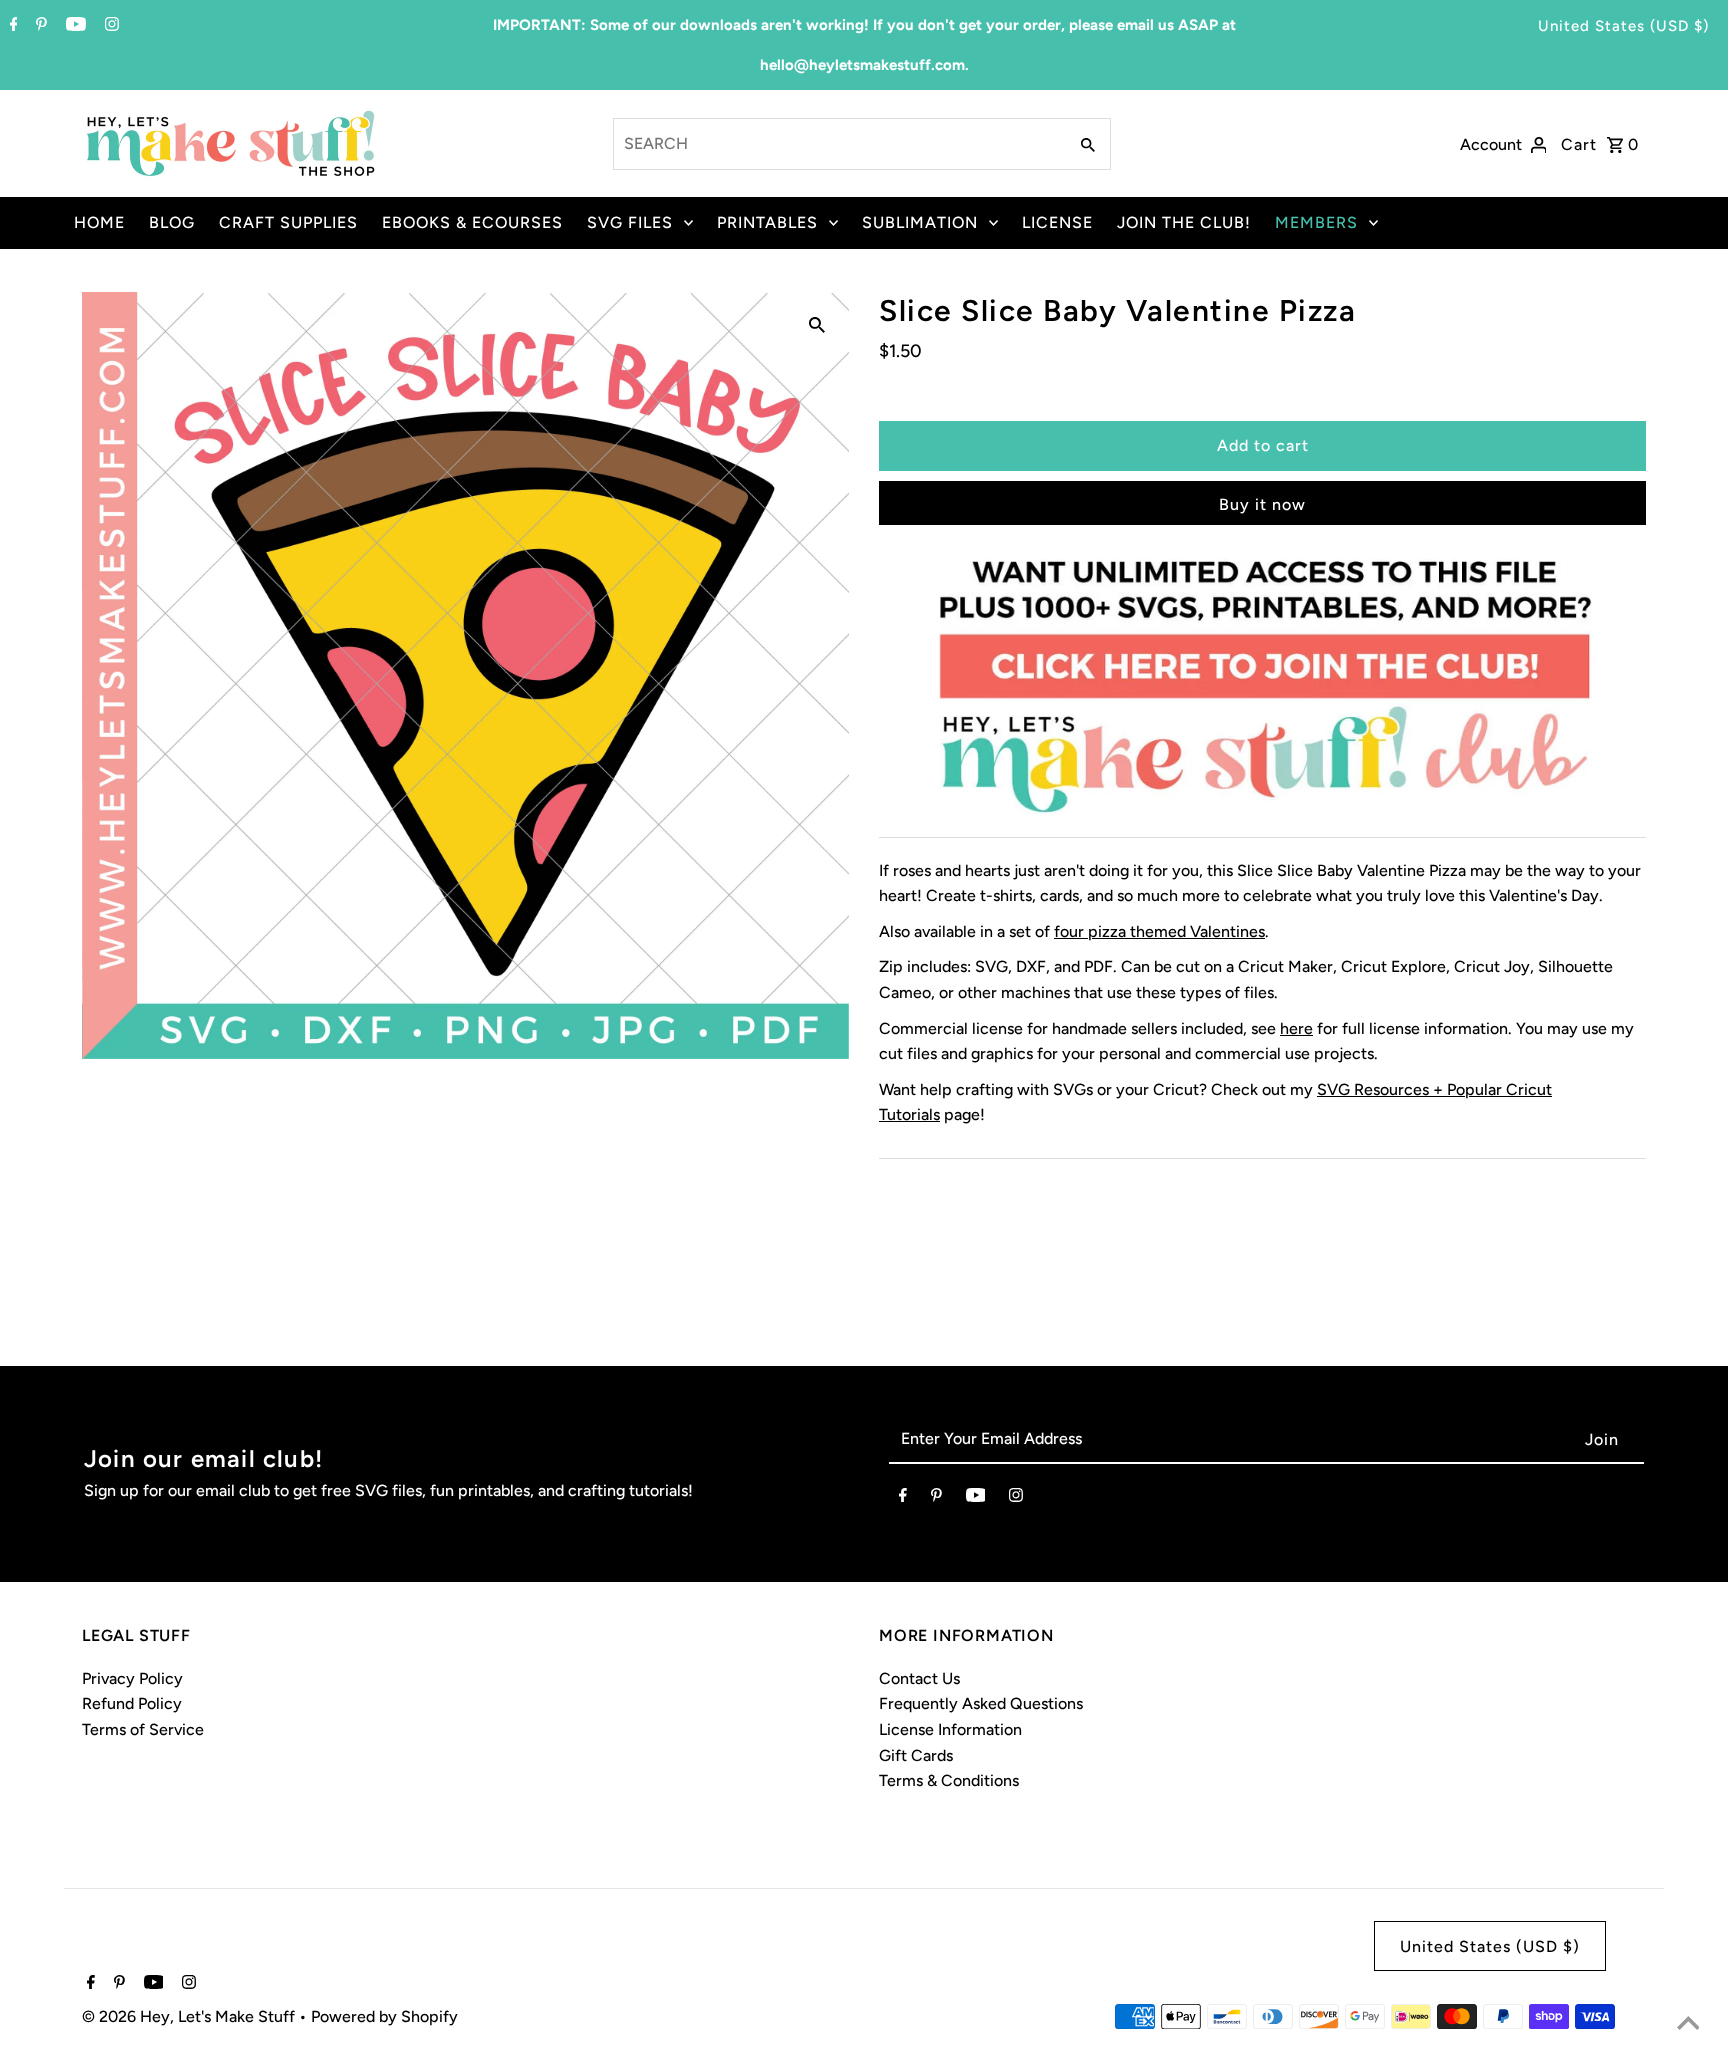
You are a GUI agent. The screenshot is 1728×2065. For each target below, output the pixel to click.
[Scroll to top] (1688, 2025)
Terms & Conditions (949, 1780)
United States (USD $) (1623, 26)
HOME (99, 222)
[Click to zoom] (817, 324)
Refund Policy (132, 1703)
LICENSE (1057, 222)
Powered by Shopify (384, 2016)
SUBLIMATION (920, 222)
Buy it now (1262, 504)
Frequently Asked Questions (981, 1703)
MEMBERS (1316, 222)
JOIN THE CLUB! (1184, 222)
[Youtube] (73, 26)
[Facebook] (11, 26)
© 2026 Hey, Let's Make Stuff (190, 2016)
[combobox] (838, 144)
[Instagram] (109, 26)
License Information (950, 1729)
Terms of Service (143, 1729)
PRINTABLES (767, 222)
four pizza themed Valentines (1159, 931)
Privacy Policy (132, 1678)
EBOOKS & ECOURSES (472, 222)
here (1296, 1028)
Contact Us (919, 1678)
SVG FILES (630, 222)
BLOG (172, 222)
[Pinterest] (39, 26)
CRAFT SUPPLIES (288, 222)
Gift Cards (916, 1755)
